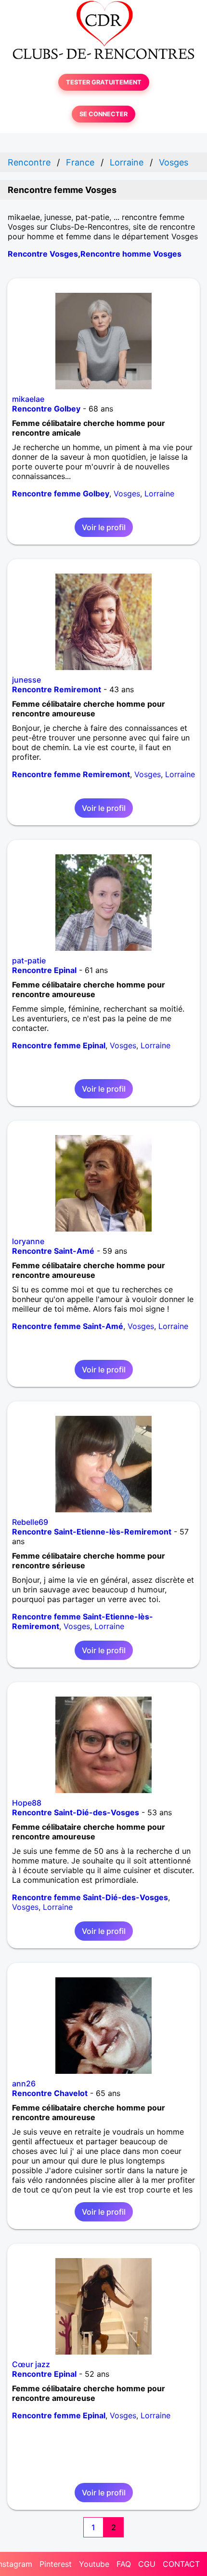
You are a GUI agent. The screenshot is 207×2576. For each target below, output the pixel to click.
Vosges (127, 493)
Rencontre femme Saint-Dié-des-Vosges (90, 1897)
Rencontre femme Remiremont (71, 774)
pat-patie (29, 960)
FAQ (124, 2564)
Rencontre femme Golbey (61, 493)
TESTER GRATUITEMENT (104, 82)
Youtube (94, 2564)
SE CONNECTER (103, 114)
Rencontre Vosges (43, 254)
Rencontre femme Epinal (59, 1045)
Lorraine (159, 493)
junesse (26, 680)
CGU (147, 2564)
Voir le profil (104, 527)
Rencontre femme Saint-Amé (68, 1326)
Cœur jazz (31, 2364)
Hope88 (27, 1803)
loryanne (28, 1241)
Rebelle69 (30, 1522)
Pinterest (56, 2564)
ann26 (24, 2083)
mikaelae (28, 399)
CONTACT (181, 2564)
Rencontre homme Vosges (131, 254)
